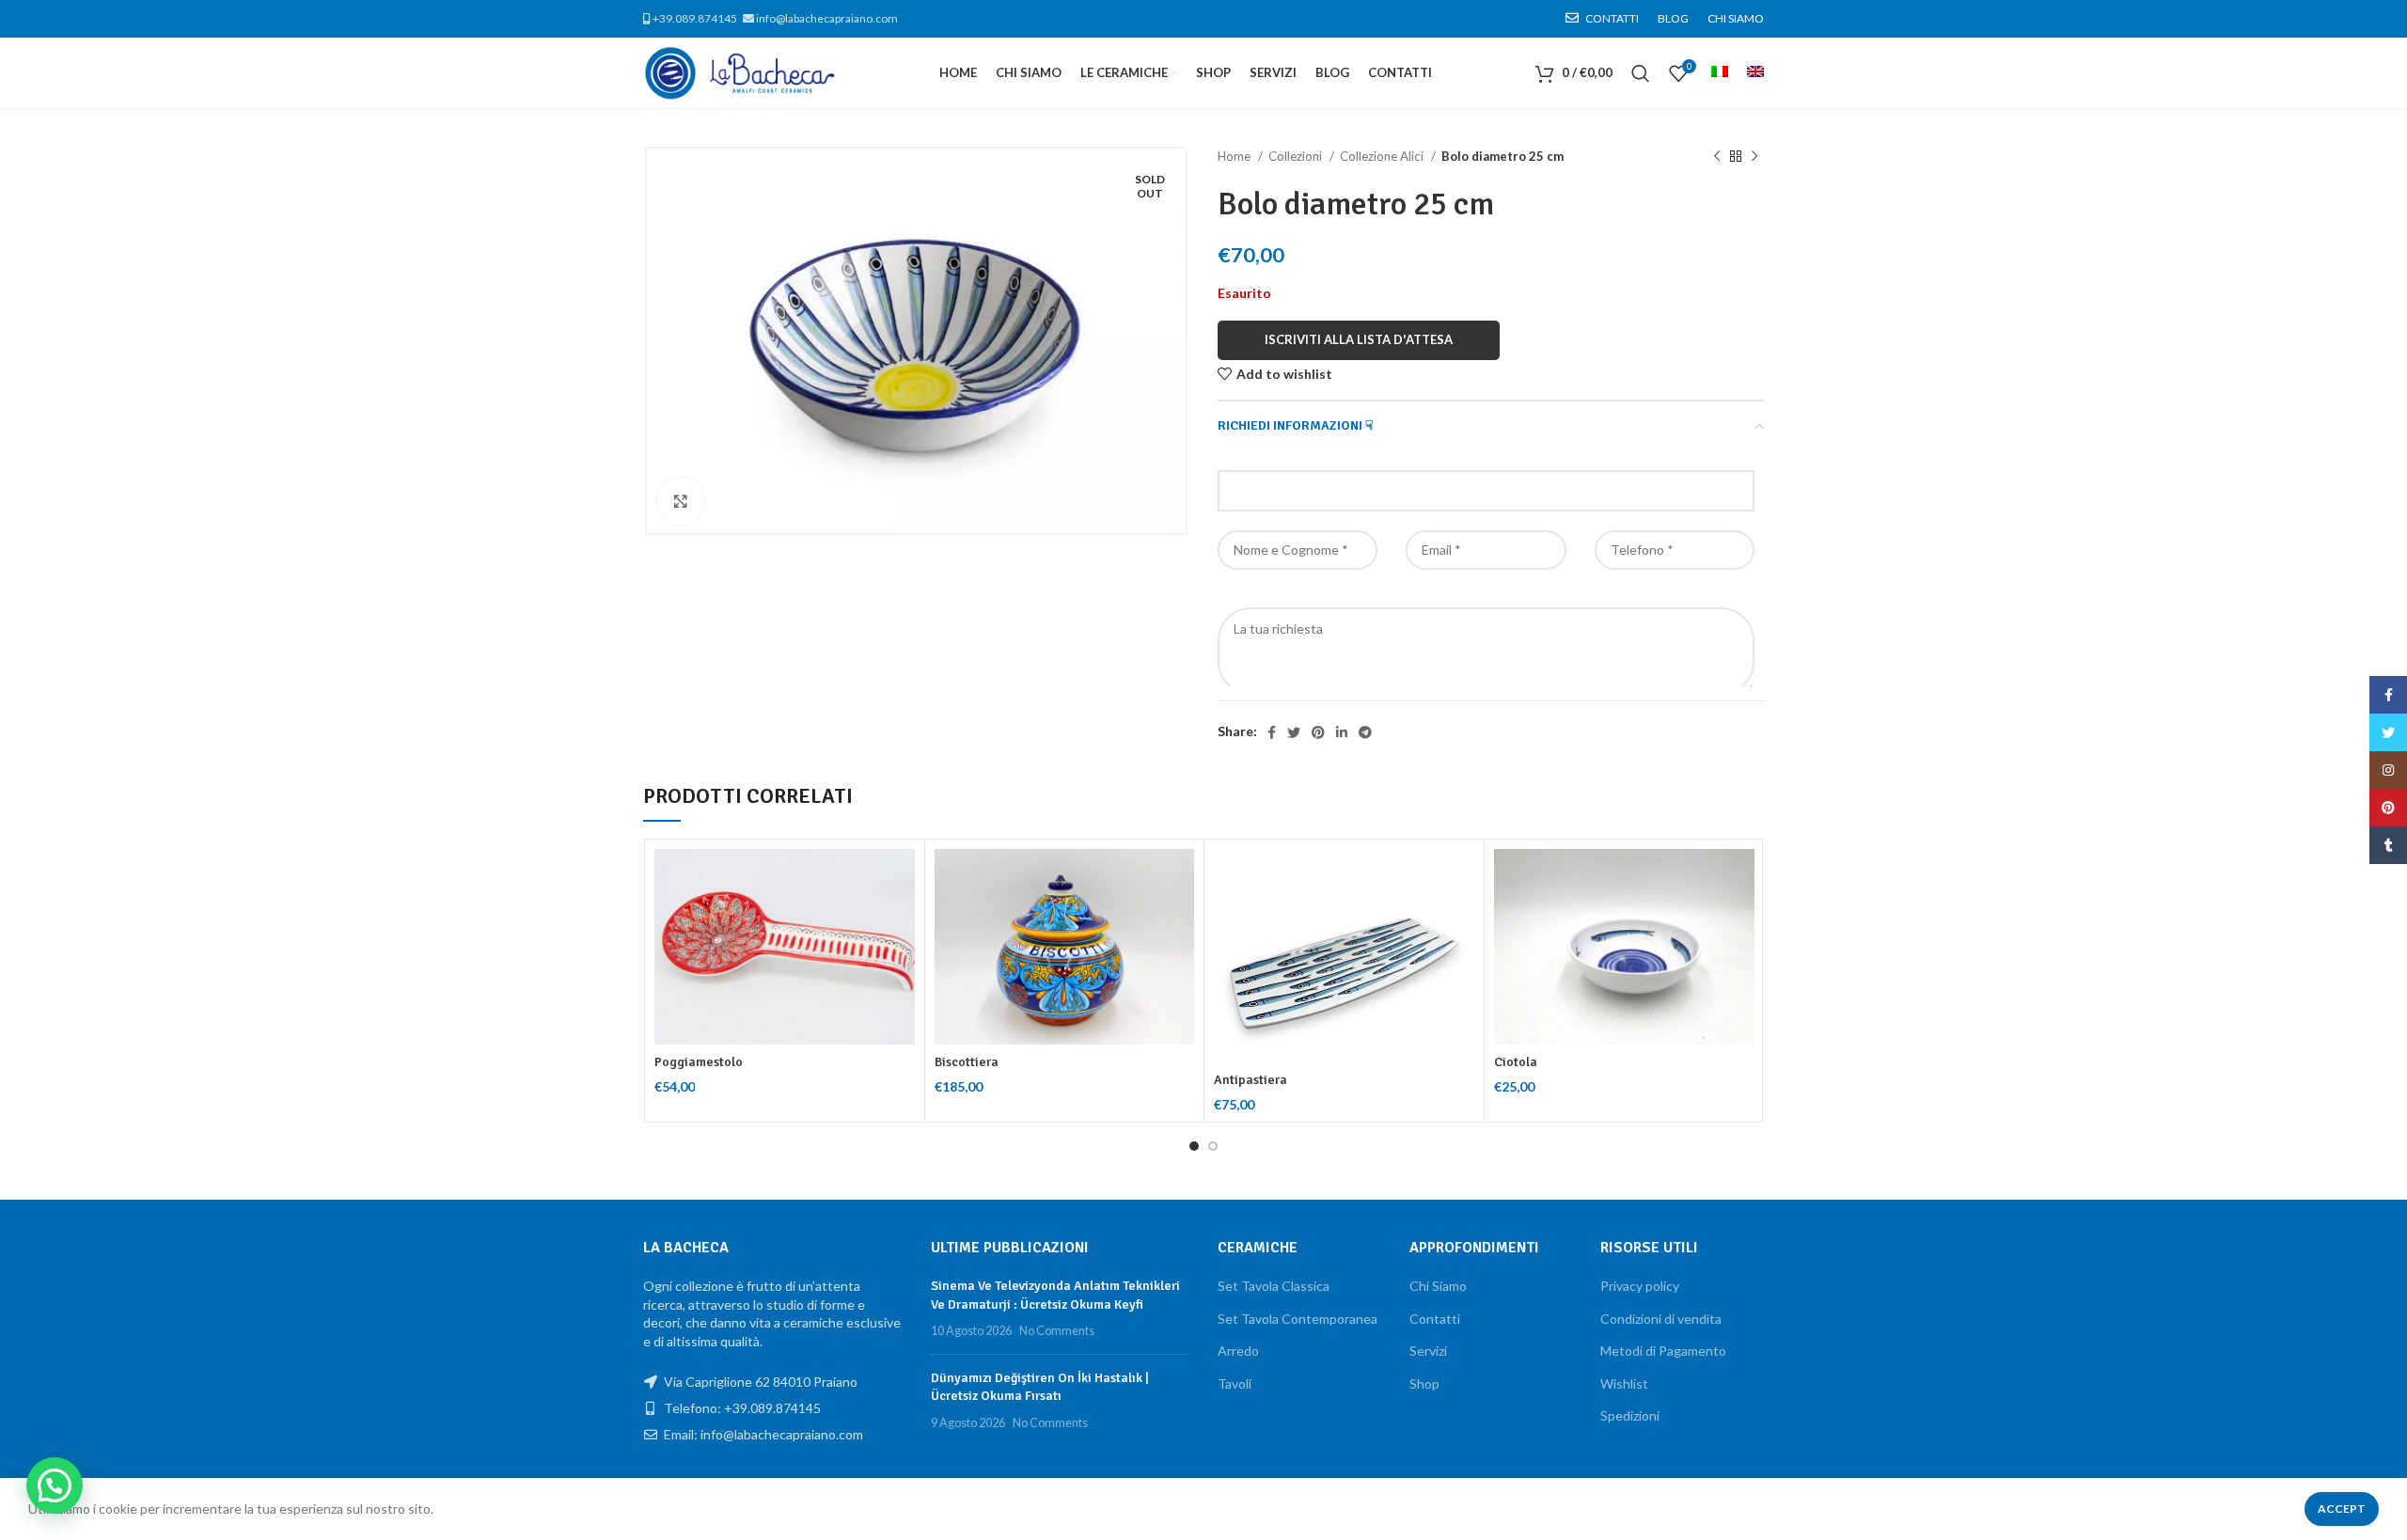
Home (1235, 156)
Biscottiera (967, 1062)
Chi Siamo (1438, 1286)
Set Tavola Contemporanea (1298, 1319)
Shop (1424, 1383)
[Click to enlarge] (681, 501)
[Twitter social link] (1294, 732)
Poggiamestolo (699, 1062)
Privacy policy (1640, 1286)
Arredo (1238, 1351)
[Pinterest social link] (1318, 732)
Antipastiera (1251, 1080)
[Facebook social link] (1272, 732)
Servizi (1428, 1351)
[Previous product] (1717, 157)
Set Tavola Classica (1274, 1286)
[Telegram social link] (1365, 732)
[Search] (1641, 73)
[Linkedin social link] (1342, 732)
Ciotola (1516, 1062)
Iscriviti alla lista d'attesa (1359, 339)
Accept (2342, 1509)
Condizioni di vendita (1661, 1319)
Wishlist (1624, 1383)
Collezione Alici (1383, 156)
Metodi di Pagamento (1663, 1351)
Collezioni (1297, 156)
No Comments (1057, 1331)
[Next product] (1754, 157)
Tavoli (1235, 1383)
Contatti (1435, 1319)
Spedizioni (1630, 1415)
